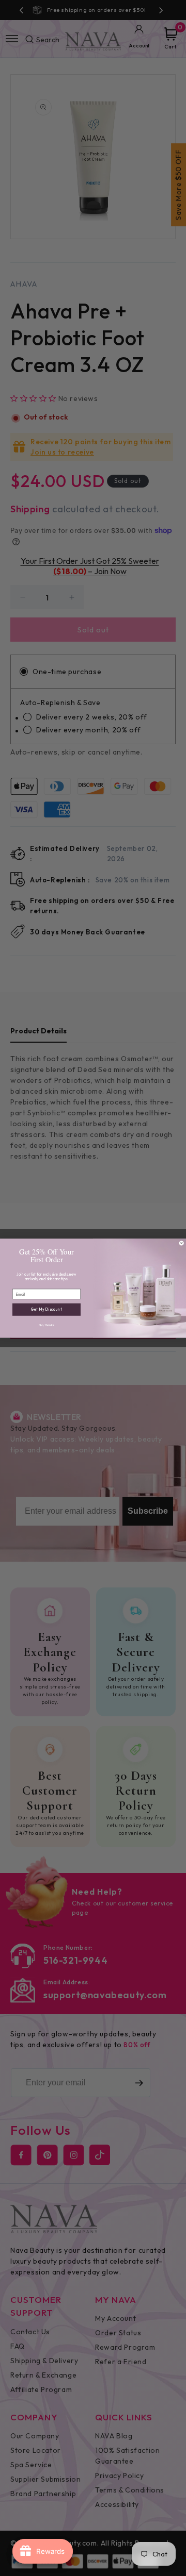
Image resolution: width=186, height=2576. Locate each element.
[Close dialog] (181, 1243)
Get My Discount (47, 1309)
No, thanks (46, 1325)
